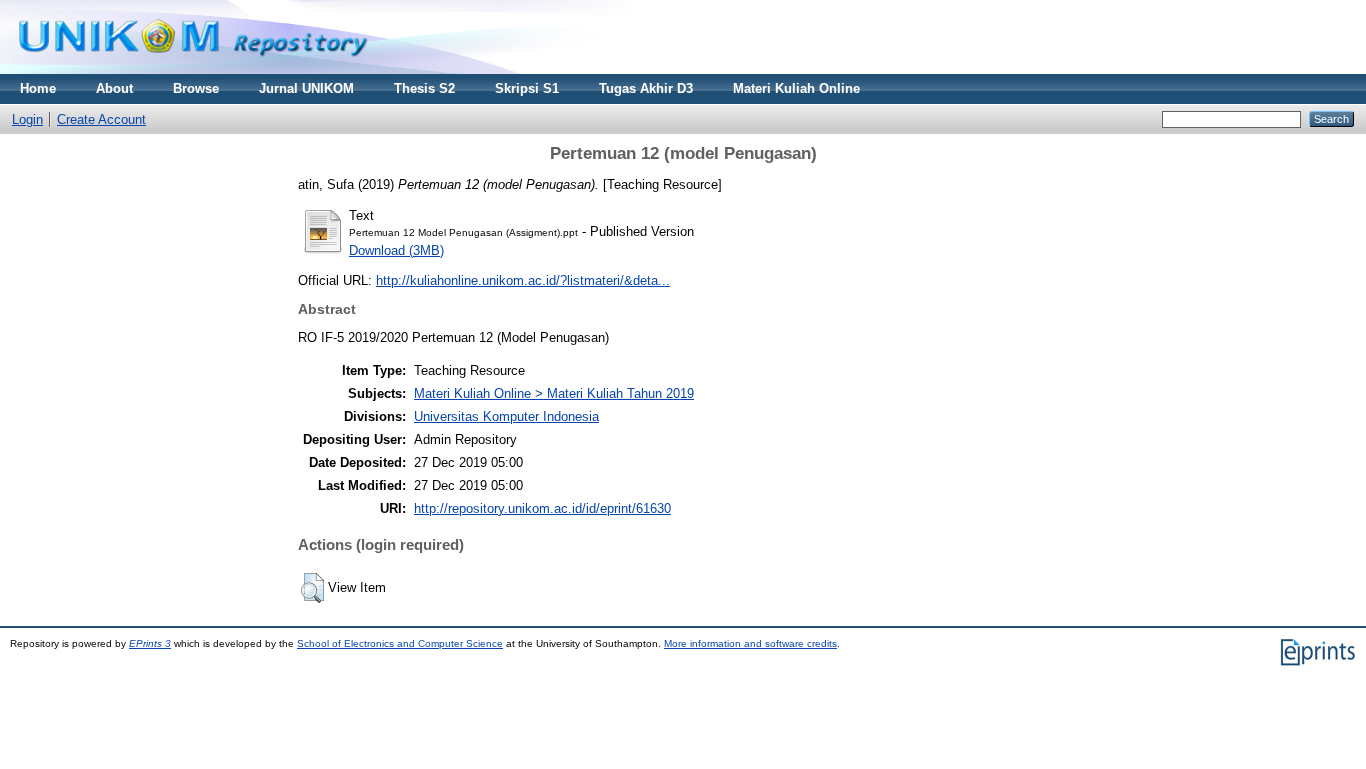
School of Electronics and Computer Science (400, 643)
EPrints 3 (150, 643)
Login (27, 119)
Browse (196, 88)
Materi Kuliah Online (796, 88)
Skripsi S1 (527, 88)
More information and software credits (750, 643)
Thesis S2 (424, 88)
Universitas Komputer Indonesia (506, 416)
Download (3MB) (396, 250)
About (114, 88)
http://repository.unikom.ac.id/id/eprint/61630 (542, 508)
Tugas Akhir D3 (646, 88)
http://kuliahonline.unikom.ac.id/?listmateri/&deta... (523, 280)
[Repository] (193, 69)
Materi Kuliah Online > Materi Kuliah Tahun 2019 (554, 393)
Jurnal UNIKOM (306, 88)
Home (38, 88)
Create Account (101, 119)
